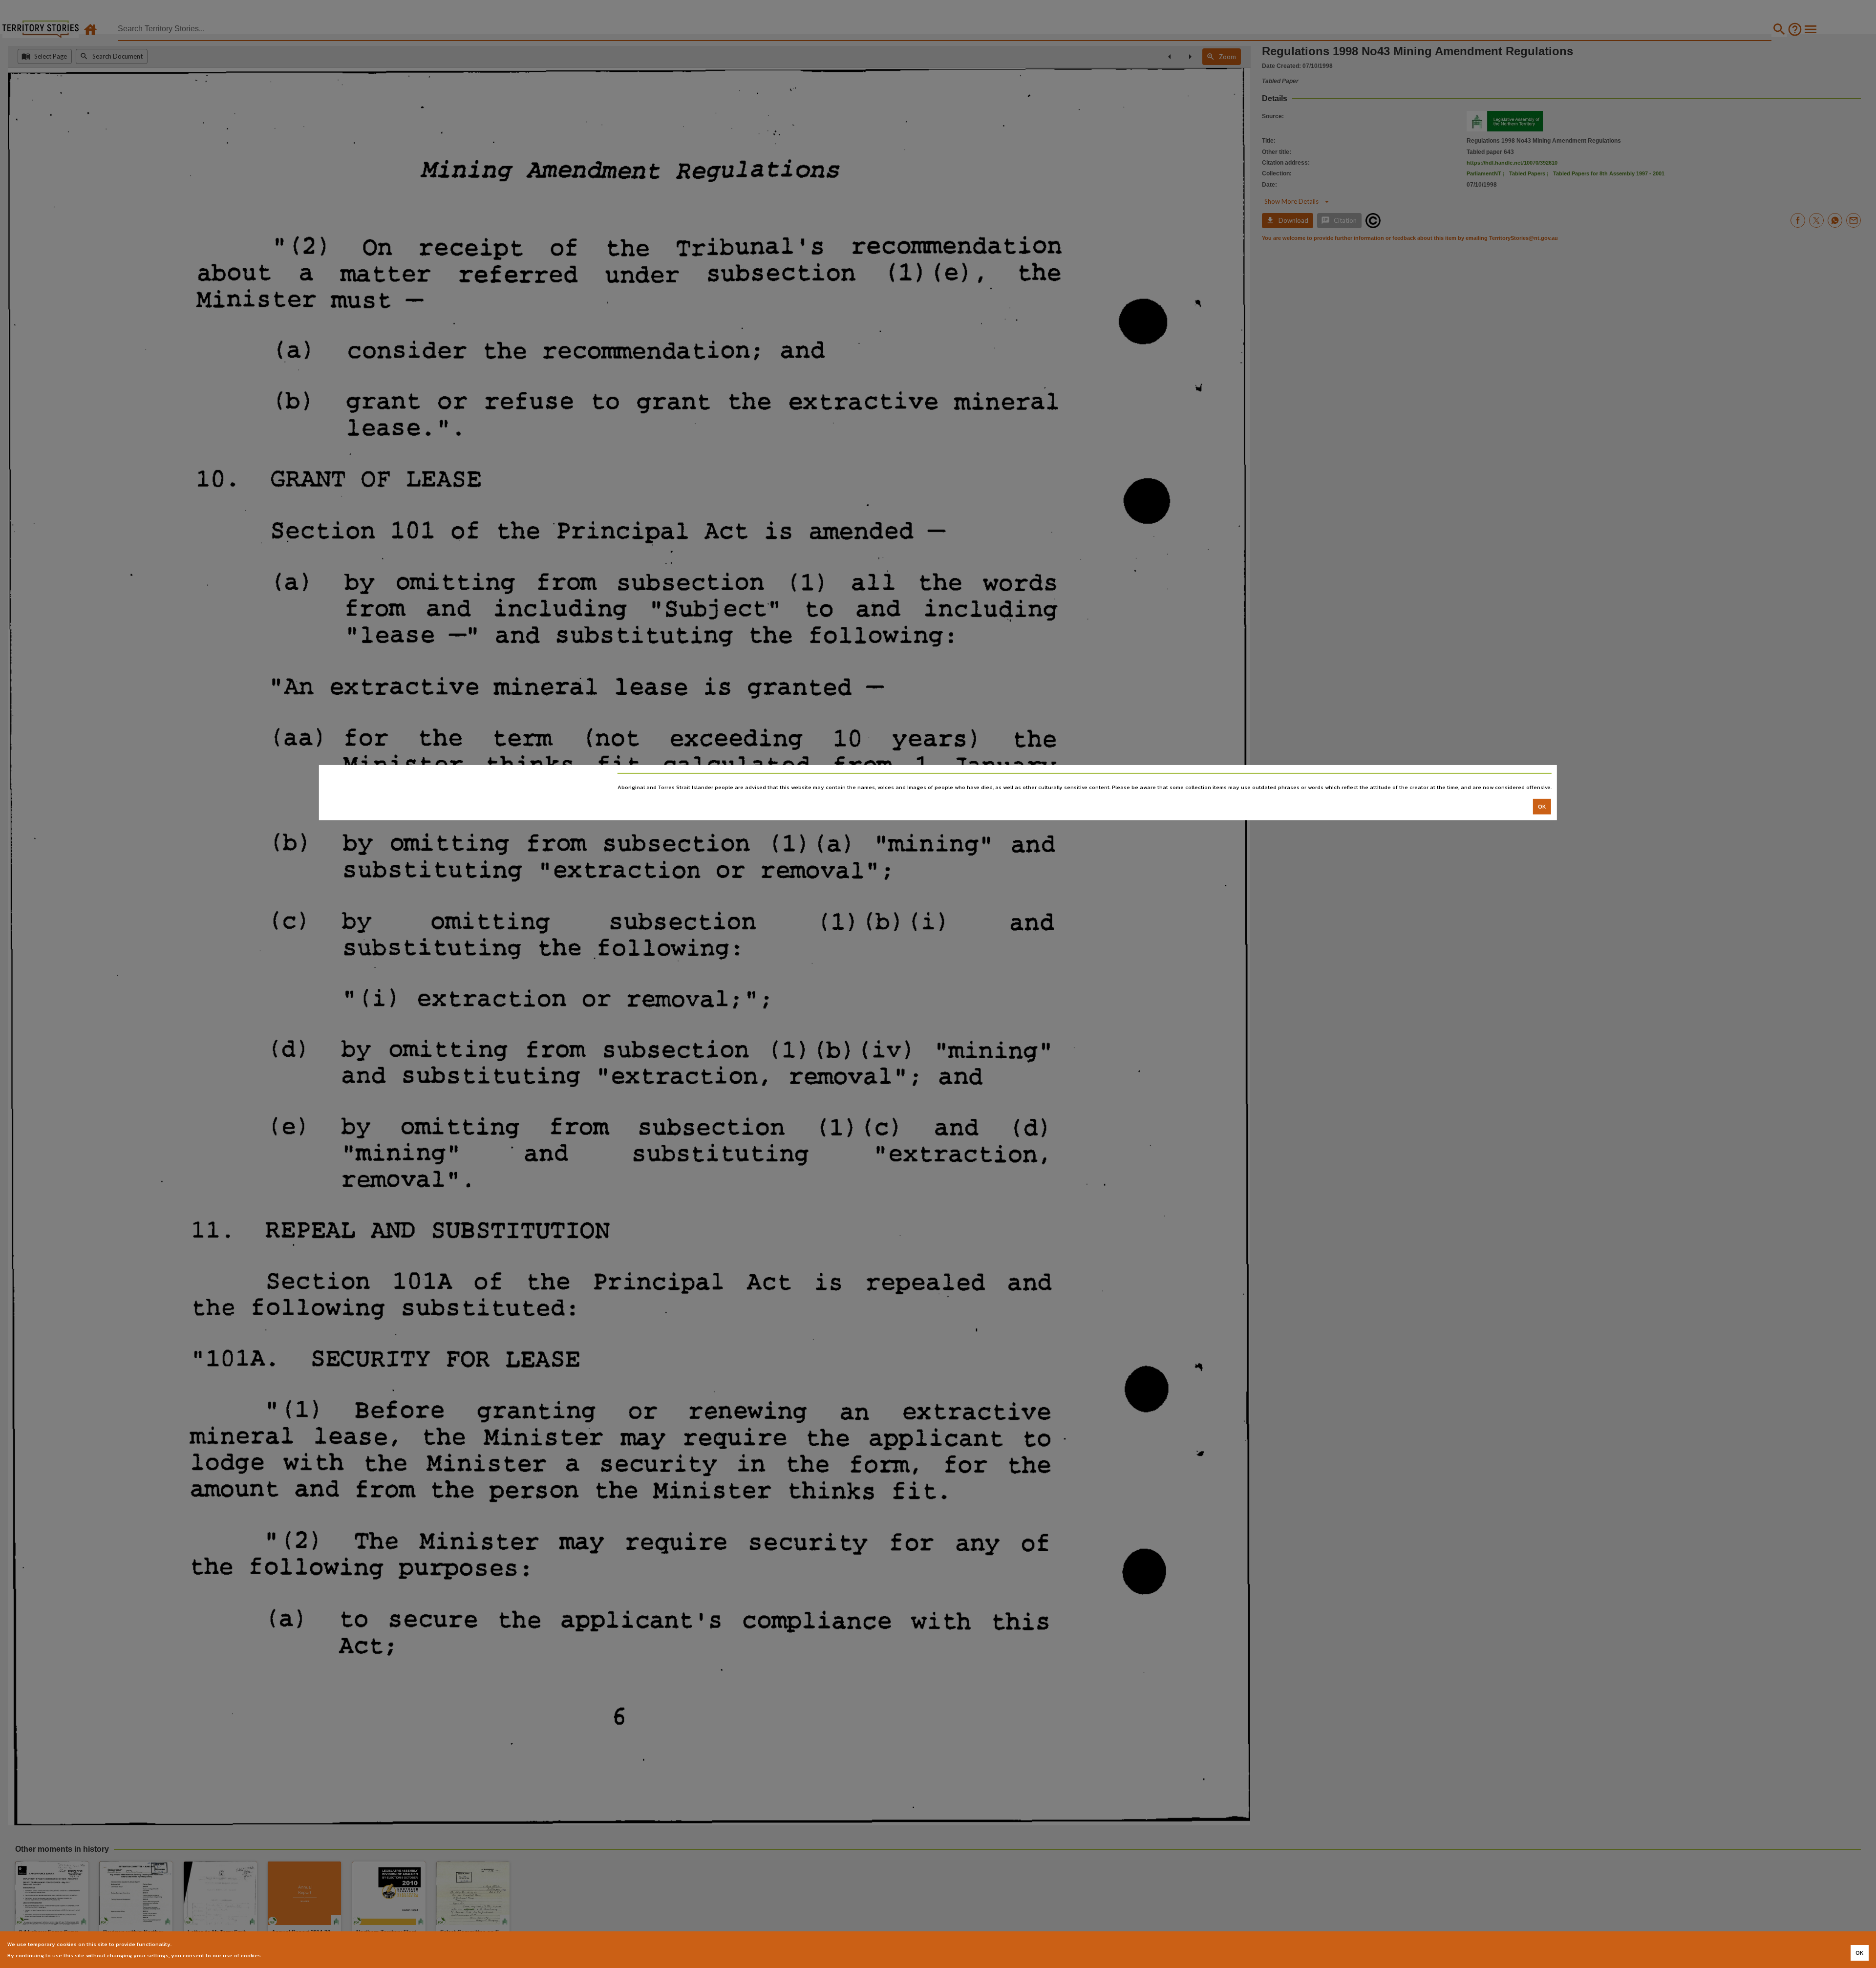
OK (1542, 806)
